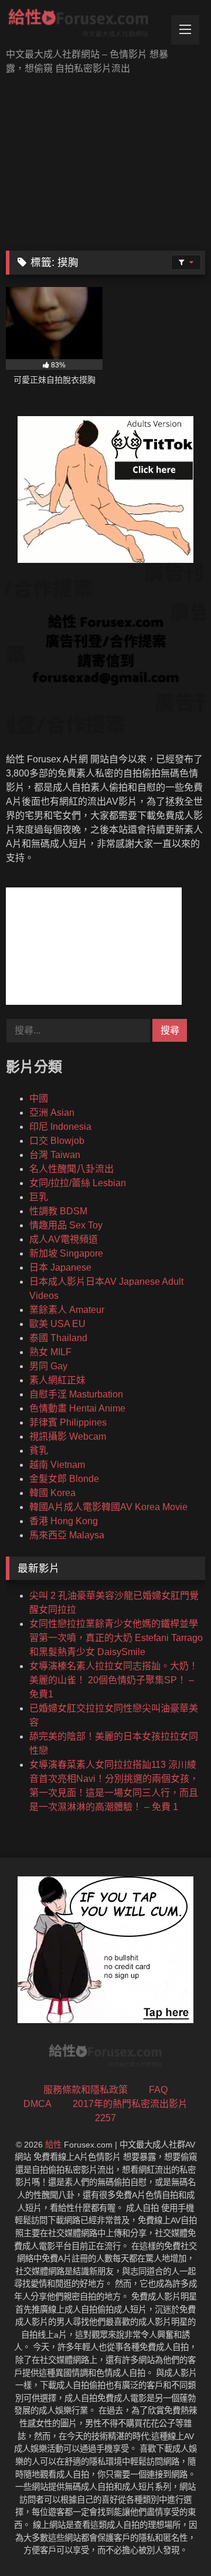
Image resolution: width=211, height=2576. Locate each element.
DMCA (38, 2104)
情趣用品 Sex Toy (66, 1225)
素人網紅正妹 (57, 1380)
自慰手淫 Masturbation (76, 1394)
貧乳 (39, 1451)
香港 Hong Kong (64, 1521)
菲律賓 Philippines (68, 1422)
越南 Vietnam (57, 1465)
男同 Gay (48, 1366)
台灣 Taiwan (55, 1155)
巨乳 (39, 1197)
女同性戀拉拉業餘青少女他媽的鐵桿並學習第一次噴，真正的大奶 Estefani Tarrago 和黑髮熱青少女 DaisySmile (116, 1638)
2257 (105, 2118)
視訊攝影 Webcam (68, 1436)
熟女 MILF (50, 1352)
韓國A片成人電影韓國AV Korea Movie (108, 1507)
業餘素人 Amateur (67, 1310)
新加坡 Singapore (66, 1253)
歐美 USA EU (57, 1324)
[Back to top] (175, 2541)
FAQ (158, 2090)
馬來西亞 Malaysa (67, 1535)
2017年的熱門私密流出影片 (130, 2104)
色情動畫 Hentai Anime (77, 1408)
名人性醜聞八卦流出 (72, 1169)
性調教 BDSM (58, 1211)
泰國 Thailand (58, 1338)
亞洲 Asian (52, 1113)
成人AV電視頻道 (64, 1239)
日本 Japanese (60, 1267)
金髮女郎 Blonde (64, 1479)
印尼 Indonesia (60, 1127)
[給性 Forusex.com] (86, 25)
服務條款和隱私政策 (86, 2090)
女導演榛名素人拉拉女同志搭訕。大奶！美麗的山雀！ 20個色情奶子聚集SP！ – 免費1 (114, 1680)
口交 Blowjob (57, 1141)
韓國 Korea (52, 1493)
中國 (39, 1098)
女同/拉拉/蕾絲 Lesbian (78, 1183)
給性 (53, 2145)
